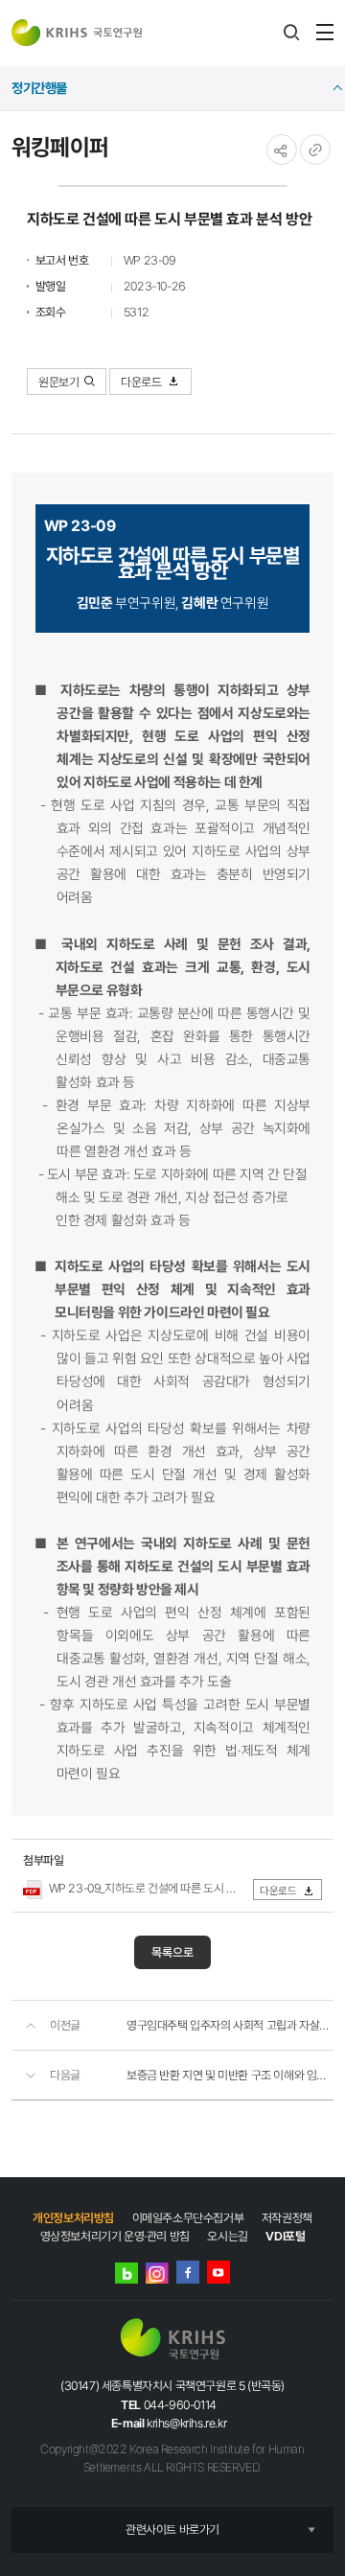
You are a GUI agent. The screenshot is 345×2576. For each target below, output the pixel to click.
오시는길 (227, 2236)
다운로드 (142, 382)
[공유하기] (282, 150)
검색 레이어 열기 (291, 33)
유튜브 (218, 2272)
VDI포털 (285, 2236)
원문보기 (58, 382)
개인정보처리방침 (73, 2218)
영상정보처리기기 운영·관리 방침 (115, 2236)
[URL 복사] (315, 150)
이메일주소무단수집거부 (188, 2218)
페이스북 (188, 2272)
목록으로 (172, 1952)
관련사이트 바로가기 (172, 2530)
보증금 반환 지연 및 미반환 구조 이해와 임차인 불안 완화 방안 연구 (230, 2075)
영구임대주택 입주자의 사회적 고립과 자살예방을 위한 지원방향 (230, 2025)
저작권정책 (287, 2218)
